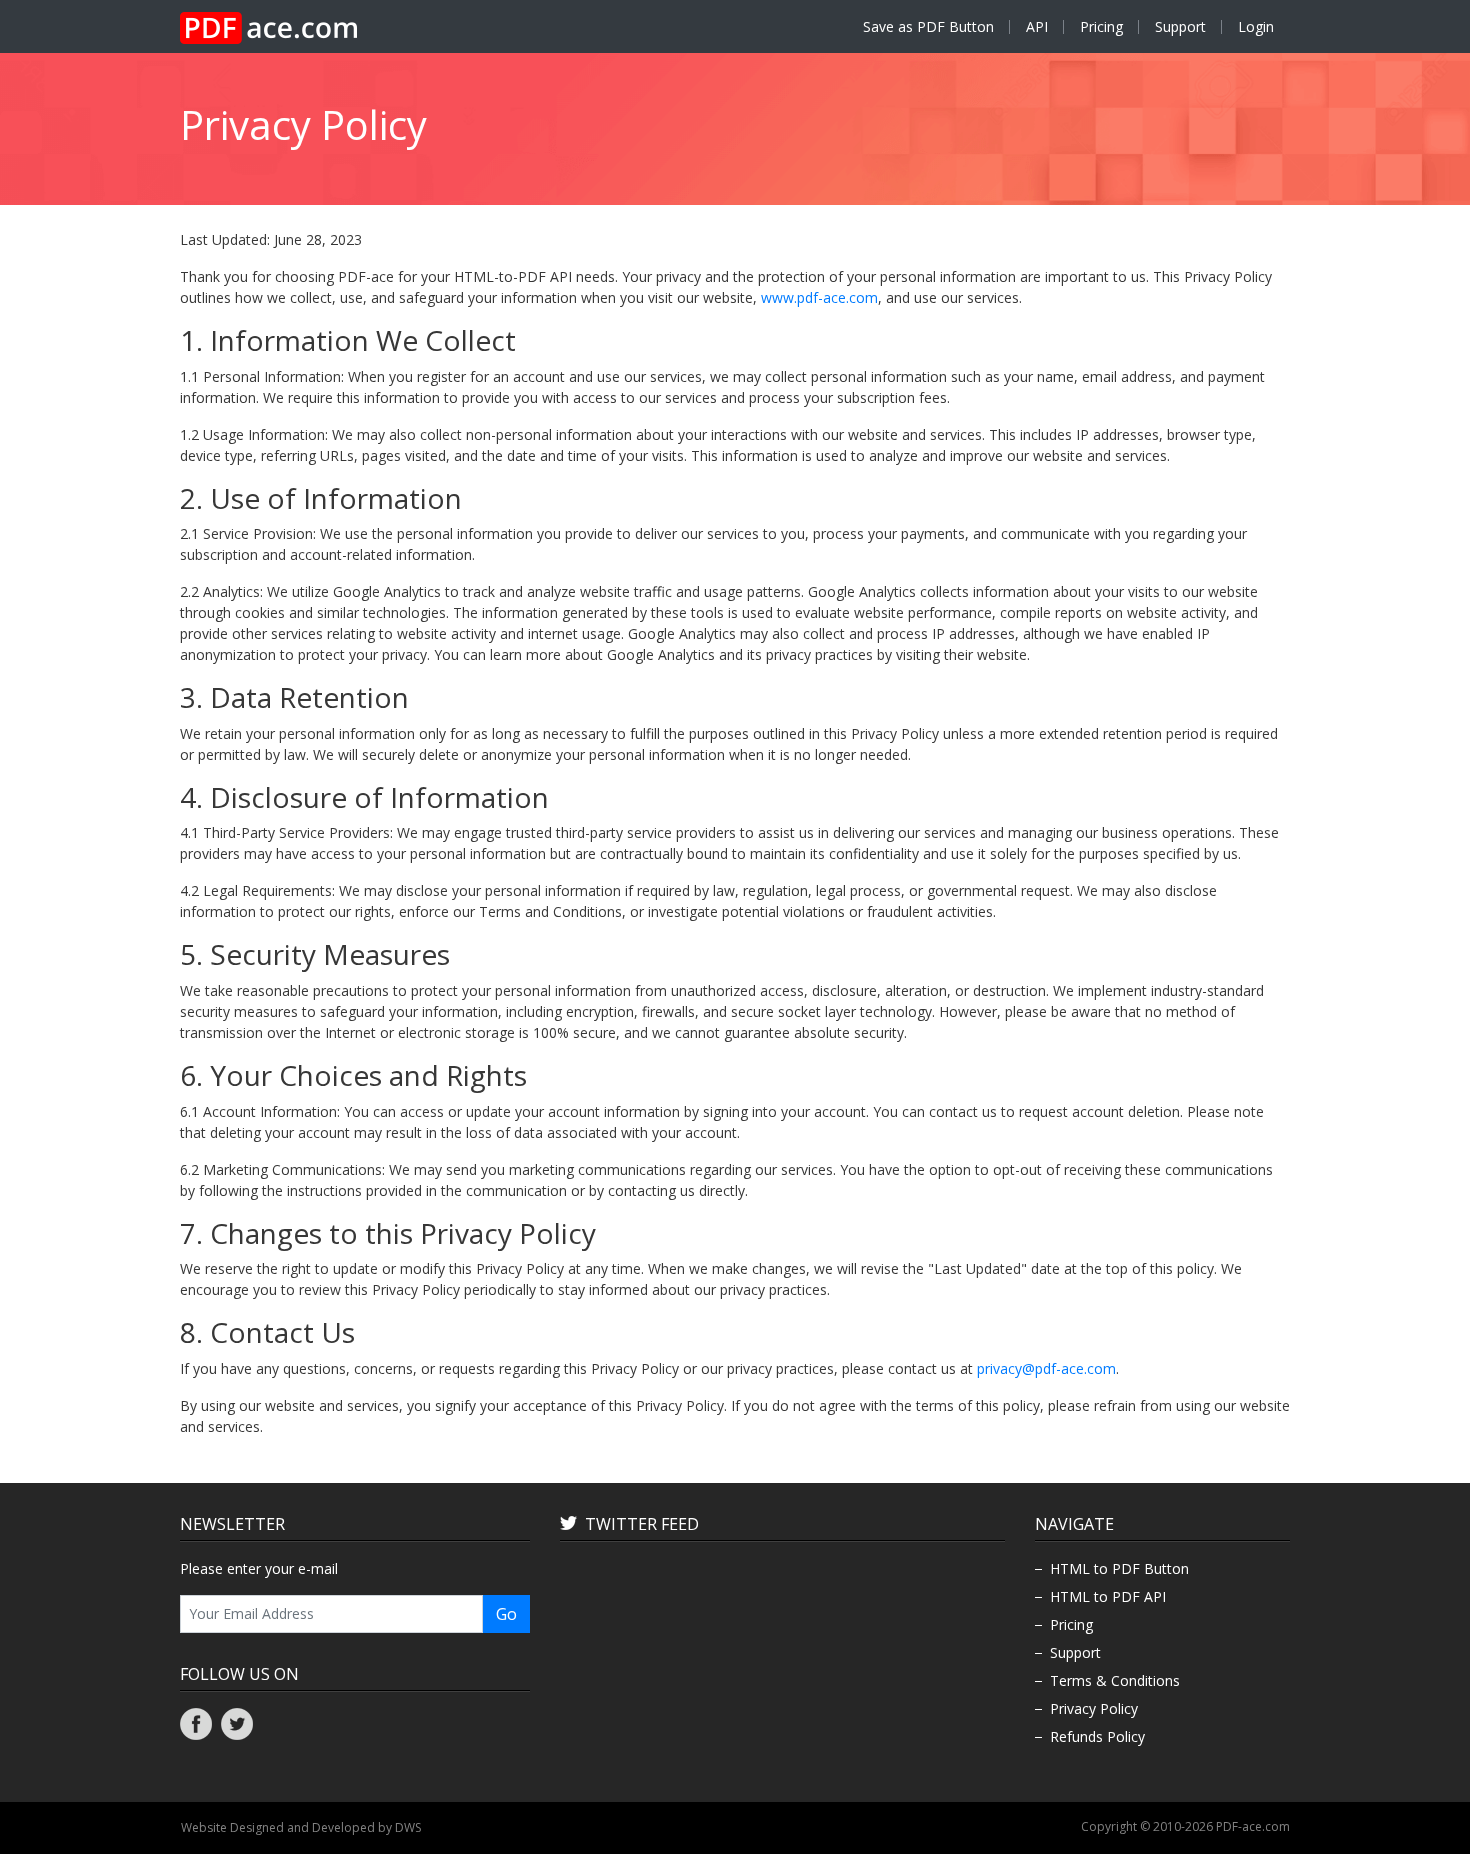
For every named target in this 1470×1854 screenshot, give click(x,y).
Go (506, 1614)
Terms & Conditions (1115, 1680)
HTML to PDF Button (1119, 1568)
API (1037, 26)
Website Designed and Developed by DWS (301, 1827)
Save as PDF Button (928, 26)
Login (1256, 26)
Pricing (1101, 26)
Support (1180, 26)
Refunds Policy (1097, 1736)
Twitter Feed (642, 1524)
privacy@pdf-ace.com (1046, 1368)
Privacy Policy (1094, 1708)
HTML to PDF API (1108, 1596)
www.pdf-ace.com (819, 297)
